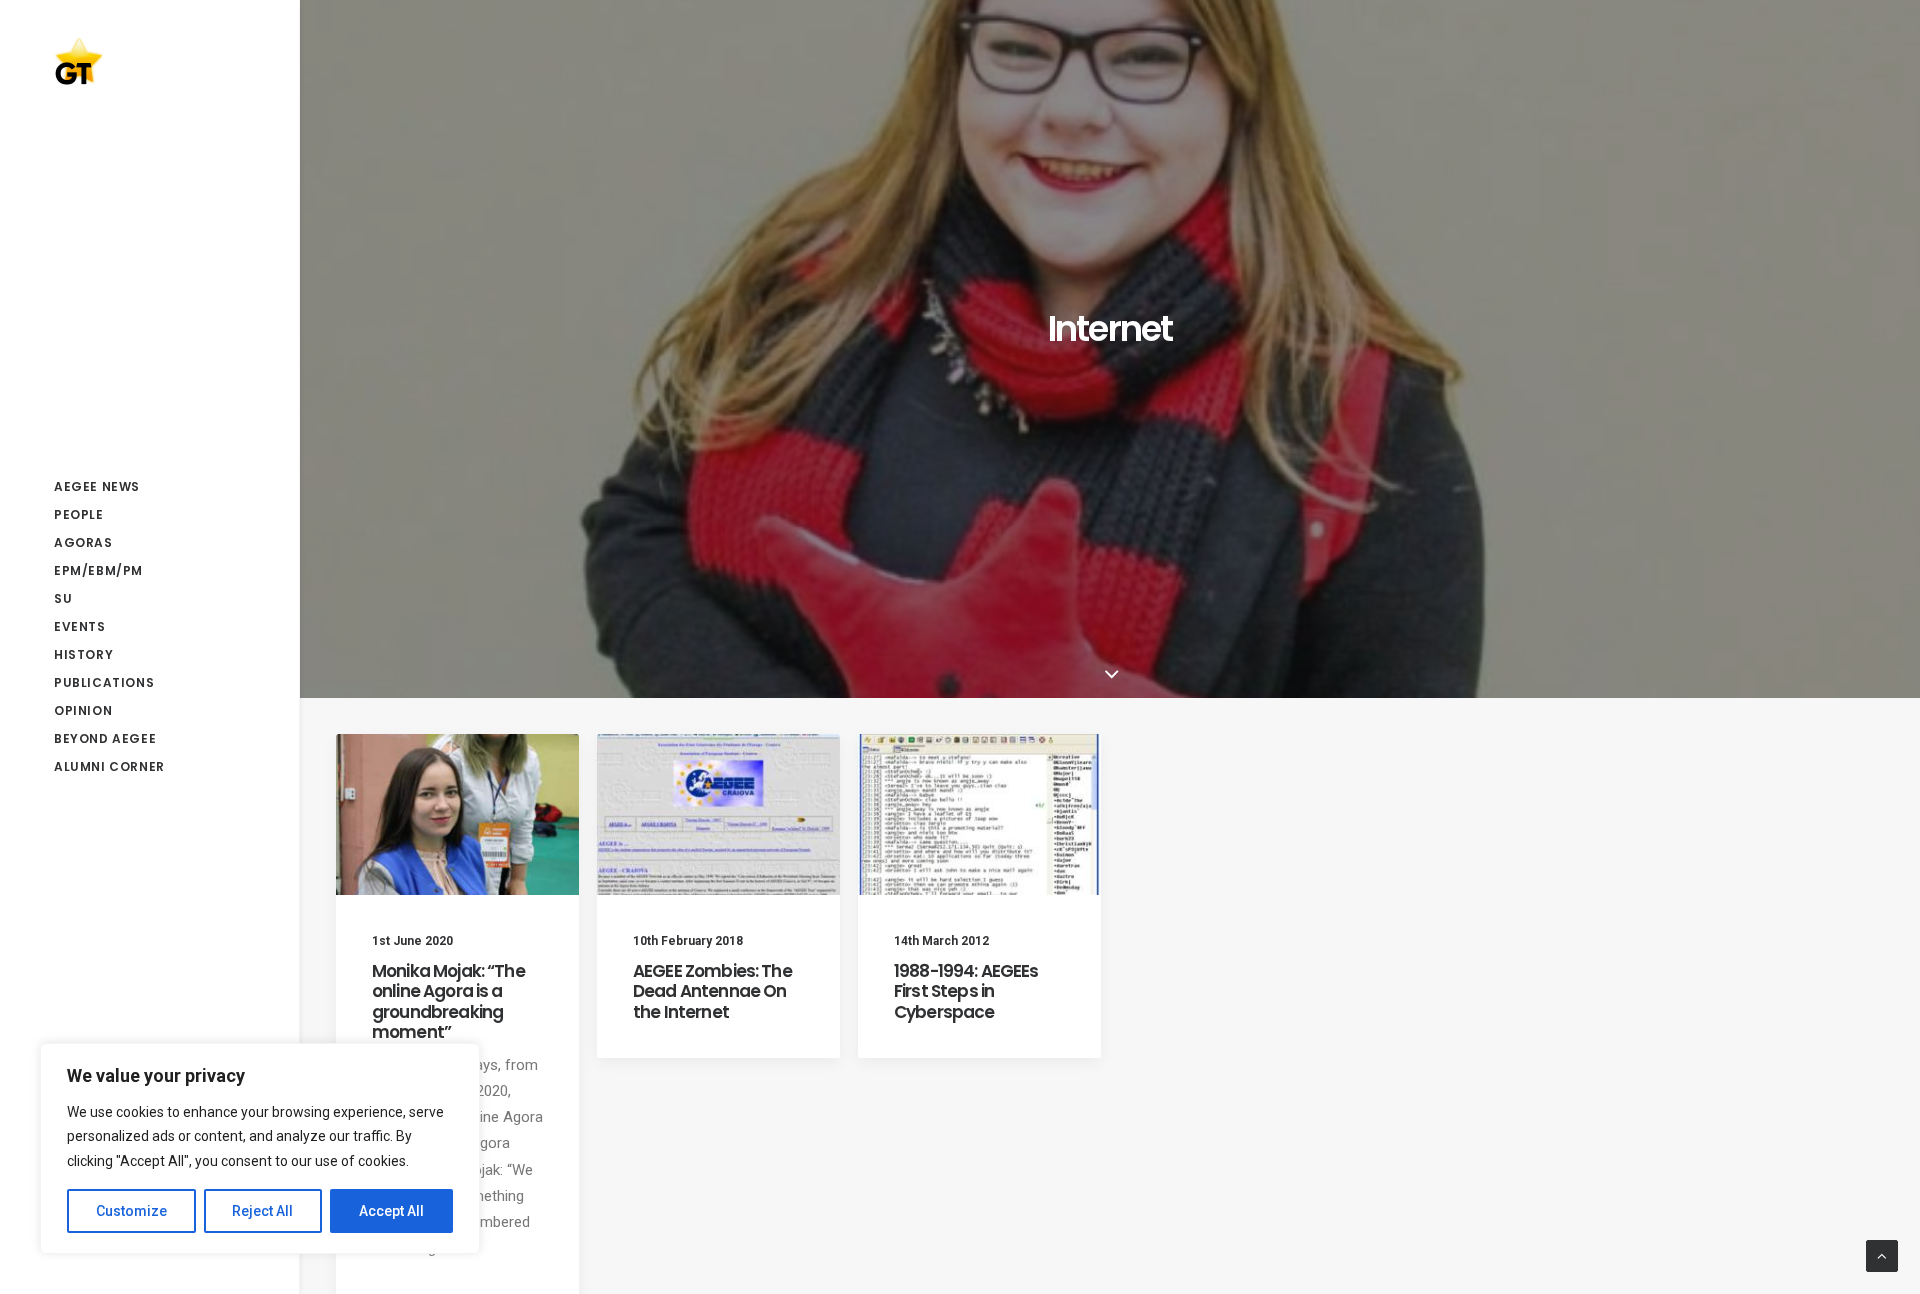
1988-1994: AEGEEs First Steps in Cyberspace (966, 991)
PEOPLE (79, 514)
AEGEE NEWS (97, 486)
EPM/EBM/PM (98, 570)
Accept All (391, 1211)
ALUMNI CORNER (109, 766)
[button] (457, 814)
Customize (131, 1211)
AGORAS (83, 542)
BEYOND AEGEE (105, 738)
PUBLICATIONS (104, 682)
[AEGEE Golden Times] (149, 61)
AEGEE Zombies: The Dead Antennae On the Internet (712, 991)
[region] (260, 1149)
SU (63, 598)
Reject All (262, 1211)
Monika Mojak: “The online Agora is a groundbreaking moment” (448, 1001)
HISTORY (83, 654)
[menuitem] (149, 487)
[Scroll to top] (1882, 1255)
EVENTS (80, 626)
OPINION (83, 710)
